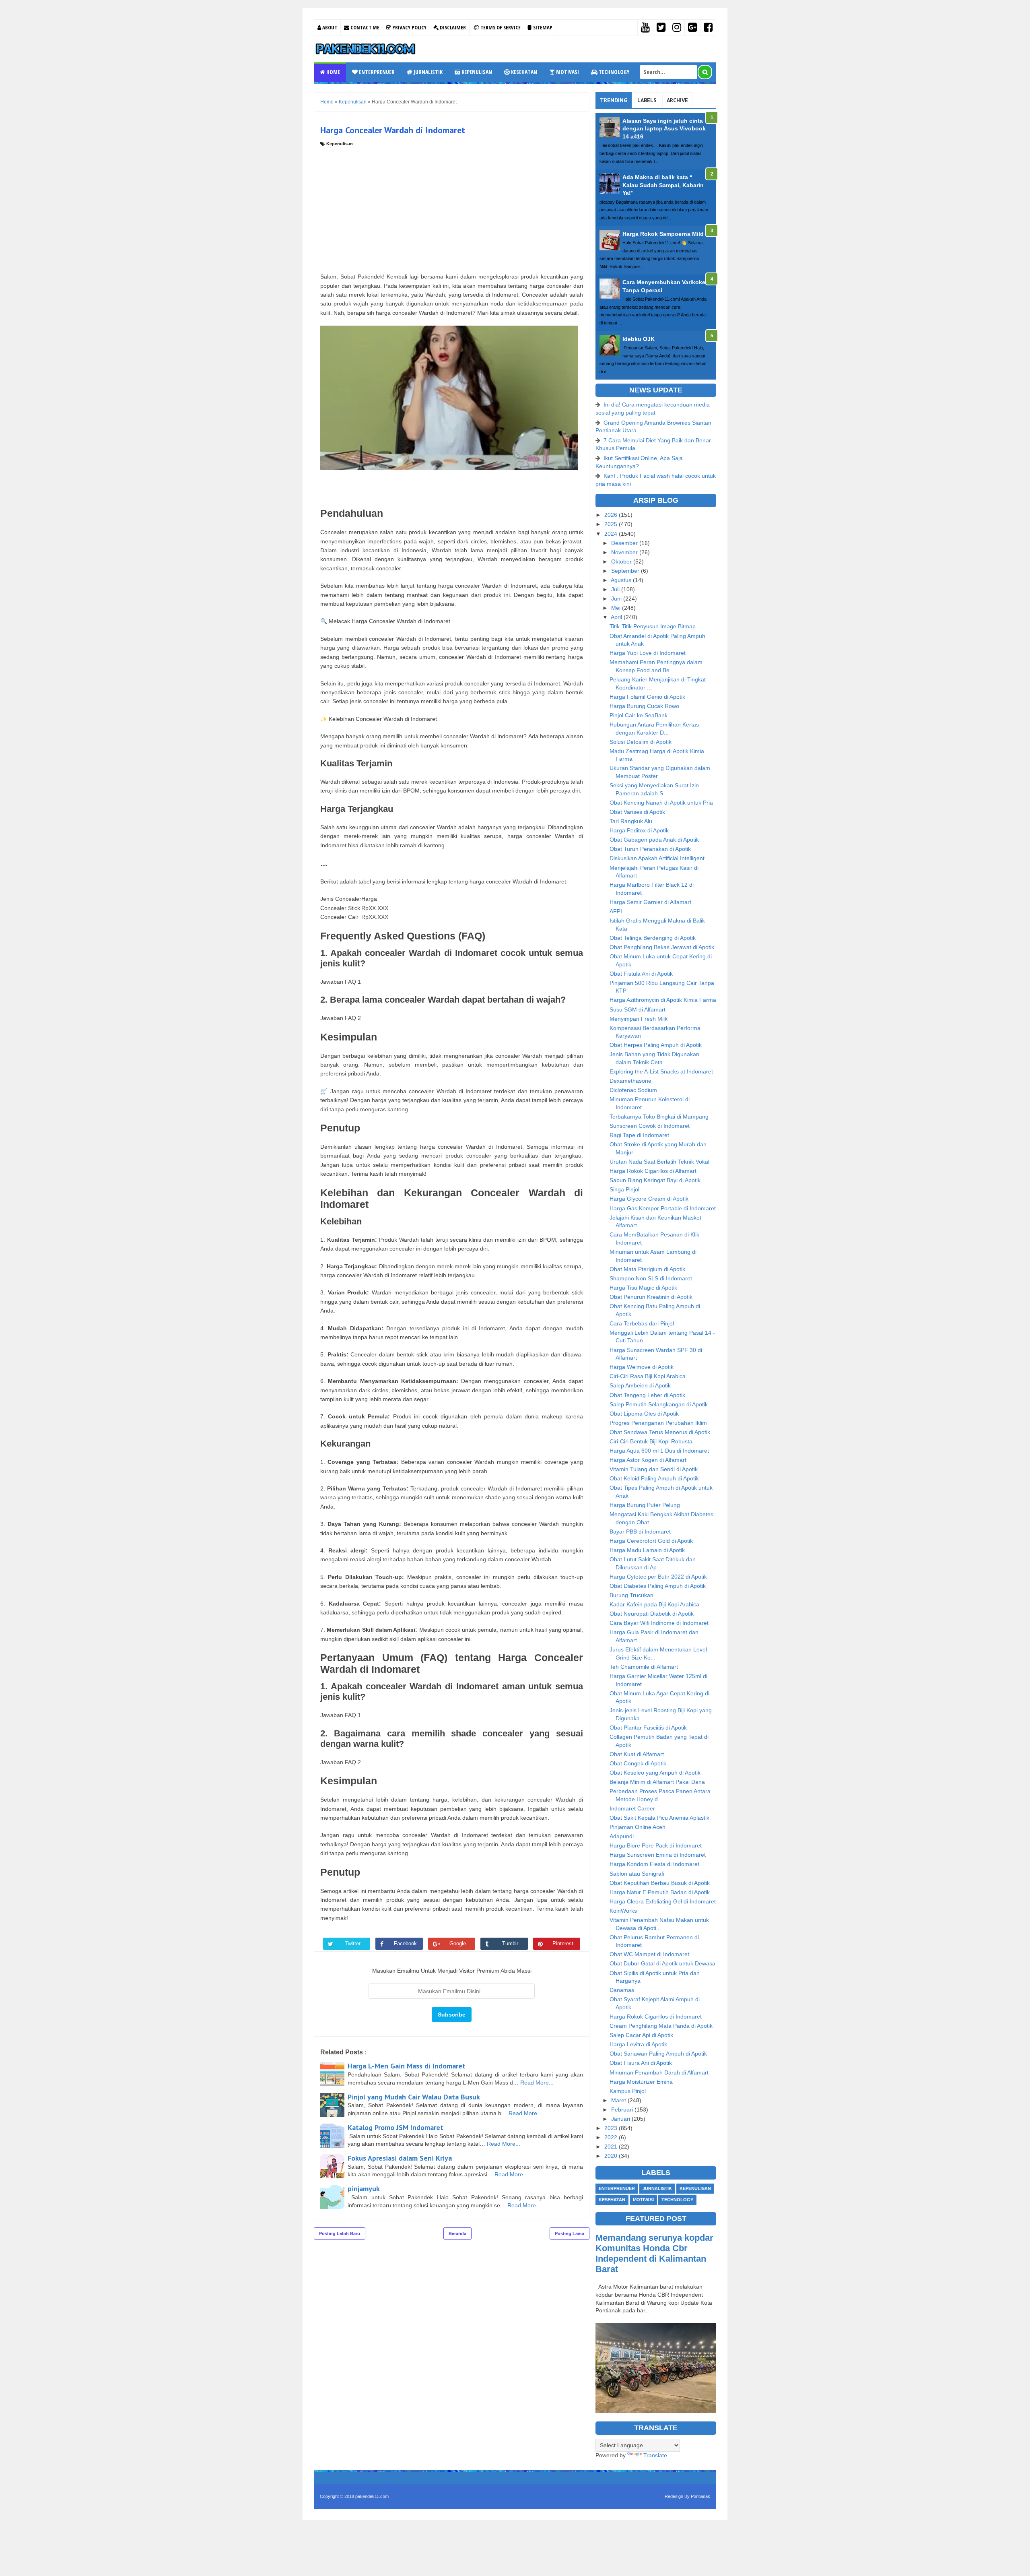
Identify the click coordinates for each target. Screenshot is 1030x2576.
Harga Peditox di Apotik (639, 830)
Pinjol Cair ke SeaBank (639, 715)
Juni (617, 599)
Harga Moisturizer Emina (641, 2082)
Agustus (622, 580)
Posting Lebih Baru (340, 2233)
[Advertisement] (452, 207)
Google (458, 1943)
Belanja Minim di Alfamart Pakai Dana (657, 1782)
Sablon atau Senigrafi (637, 1874)
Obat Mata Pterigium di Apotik (647, 1269)
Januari (621, 2119)
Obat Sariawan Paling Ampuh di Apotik (658, 2054)
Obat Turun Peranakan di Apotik (650, 849)
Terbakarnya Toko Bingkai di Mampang (659, 1117)
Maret (619, 2100)
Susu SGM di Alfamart (638, 1009)
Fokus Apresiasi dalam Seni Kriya (400, 2158)
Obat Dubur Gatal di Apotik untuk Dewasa (662, 1963)
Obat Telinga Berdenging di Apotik (653, 938)
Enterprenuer (376, 72)
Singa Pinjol (624, 1189)
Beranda (457, 2233)
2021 (612, 2147)
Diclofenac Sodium (633, 1090)
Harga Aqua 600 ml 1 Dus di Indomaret (659, 1451)
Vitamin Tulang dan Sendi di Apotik (654, 1469)
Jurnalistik (427, 72)
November (625, 552)
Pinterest (563, 1943)
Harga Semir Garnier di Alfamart (650, 902)
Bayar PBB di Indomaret (640, 1532)
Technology (613, 72)
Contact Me (364, 27)
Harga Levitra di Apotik (638, 2044)
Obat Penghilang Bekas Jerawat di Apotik (662, 947)
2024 (612, 534)
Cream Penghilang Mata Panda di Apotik (661, 2026)
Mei (617, 608)
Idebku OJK (639, 339)
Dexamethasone (630, 1081)
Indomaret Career (632, 1808)
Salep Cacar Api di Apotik (641, 2035)
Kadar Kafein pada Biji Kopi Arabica (654, 1604)
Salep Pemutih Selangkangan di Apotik (659, 1404)
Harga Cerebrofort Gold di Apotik (651, 1541)
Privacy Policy (409, 27)
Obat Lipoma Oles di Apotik (644, 1414)
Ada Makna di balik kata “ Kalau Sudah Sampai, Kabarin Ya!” (663, 185)
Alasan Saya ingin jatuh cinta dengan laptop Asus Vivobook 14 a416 (664, 129)
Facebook (405, 1943)
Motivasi (567, 72)
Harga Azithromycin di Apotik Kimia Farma (663, 1000)
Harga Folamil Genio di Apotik (647, 697)
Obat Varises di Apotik (637, 812)
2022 (612, 2137)
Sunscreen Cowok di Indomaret (650, 1126)
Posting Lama (570, 2233)
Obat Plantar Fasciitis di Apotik (648, 1728)
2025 (612, 524)
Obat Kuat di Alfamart (637, 1754)
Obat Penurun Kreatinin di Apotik (651, 1297)
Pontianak (700, 2496)
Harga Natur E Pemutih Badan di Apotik (660, 1892)
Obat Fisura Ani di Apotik (641, 2063)
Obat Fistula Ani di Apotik (641, 974)
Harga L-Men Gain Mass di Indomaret (407, 2066)
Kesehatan (523, 72)
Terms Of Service (500, 27)
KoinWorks (623, 1911)
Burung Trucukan (631, 1595)
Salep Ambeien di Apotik (640, 1385)
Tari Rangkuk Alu (631, 821)
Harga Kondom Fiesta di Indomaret (654, 1864)
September (626, 571)
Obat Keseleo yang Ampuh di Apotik (655, 1773)
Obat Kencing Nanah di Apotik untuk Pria (661, 803)
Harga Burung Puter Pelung (645, 1505)
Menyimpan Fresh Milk (639, 1019)
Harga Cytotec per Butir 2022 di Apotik (658, 1577)
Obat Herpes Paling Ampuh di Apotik (656, 1045)
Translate (655, 2455)
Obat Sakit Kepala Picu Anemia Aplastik (659, 1818)
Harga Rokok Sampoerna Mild (663, 234)
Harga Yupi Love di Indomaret (648, 653)
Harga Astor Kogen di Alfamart (648, 1460)
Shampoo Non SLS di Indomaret (651, 1278)
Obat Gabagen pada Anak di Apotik (654, 840)
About (329, 27)
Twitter (353, 1943)
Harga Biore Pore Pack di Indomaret (656, 1845)
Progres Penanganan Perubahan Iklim (658, 1423)
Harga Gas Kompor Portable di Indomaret (663, 1208)
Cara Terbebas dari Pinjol (642, 1323)
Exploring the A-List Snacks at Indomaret (661, 1071)
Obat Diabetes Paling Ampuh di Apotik (658, 1586)
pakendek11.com (372, 2496)
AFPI (616, 911)
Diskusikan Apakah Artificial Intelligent (657, 858)
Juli (616, 589)
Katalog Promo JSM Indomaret (396, 2127)
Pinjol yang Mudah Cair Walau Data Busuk (414, 2097)
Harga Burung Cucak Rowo (644, 706)
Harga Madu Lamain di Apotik (647, 1550)
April (617, 617)
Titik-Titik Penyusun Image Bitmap (653, 626)
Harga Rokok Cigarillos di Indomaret (656, 2017)
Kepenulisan (476, 72)
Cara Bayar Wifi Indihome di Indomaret (659, 1623)
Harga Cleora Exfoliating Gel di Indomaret (663, 1901)
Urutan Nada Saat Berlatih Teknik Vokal (659, 1162)
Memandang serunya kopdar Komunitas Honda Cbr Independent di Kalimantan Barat (654, 2253)
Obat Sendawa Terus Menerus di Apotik (660, 1432)
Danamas (622, 1990)
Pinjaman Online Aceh (638, 1827)
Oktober (622, 561)
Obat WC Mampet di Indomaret (649, 1954)
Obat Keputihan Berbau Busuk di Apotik (660, 1883)
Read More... (537, 2083)
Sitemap (542, 27)
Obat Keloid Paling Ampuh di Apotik (654, 1478)
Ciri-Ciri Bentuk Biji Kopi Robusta (651, 1441)
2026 (612, 515)
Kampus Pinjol (628, 2091)
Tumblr (510, 1943)
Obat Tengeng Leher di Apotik (647, 1395)
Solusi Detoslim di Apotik (641, 742)
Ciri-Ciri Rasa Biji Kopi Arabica (648, 1376)
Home (333, 72)
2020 (612, 2156)
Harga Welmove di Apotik (642, 1367)
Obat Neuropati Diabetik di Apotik (652, 1614)
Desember (625, 543)
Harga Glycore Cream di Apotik (649, 1199)
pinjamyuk (364, 2189)
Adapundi (622, 1836)
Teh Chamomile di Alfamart (644, 1667)
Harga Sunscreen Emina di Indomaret (658, 1855)
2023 (612, 2128)
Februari (623, 2110)
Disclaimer (452, 27)
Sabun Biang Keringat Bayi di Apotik (655, 1180)
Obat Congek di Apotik (638, 1763)
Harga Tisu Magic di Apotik (643, 1288)
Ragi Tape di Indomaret (639, 1135)
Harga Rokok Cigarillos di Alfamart (653, 1171)
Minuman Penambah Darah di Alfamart (659, 2072)
